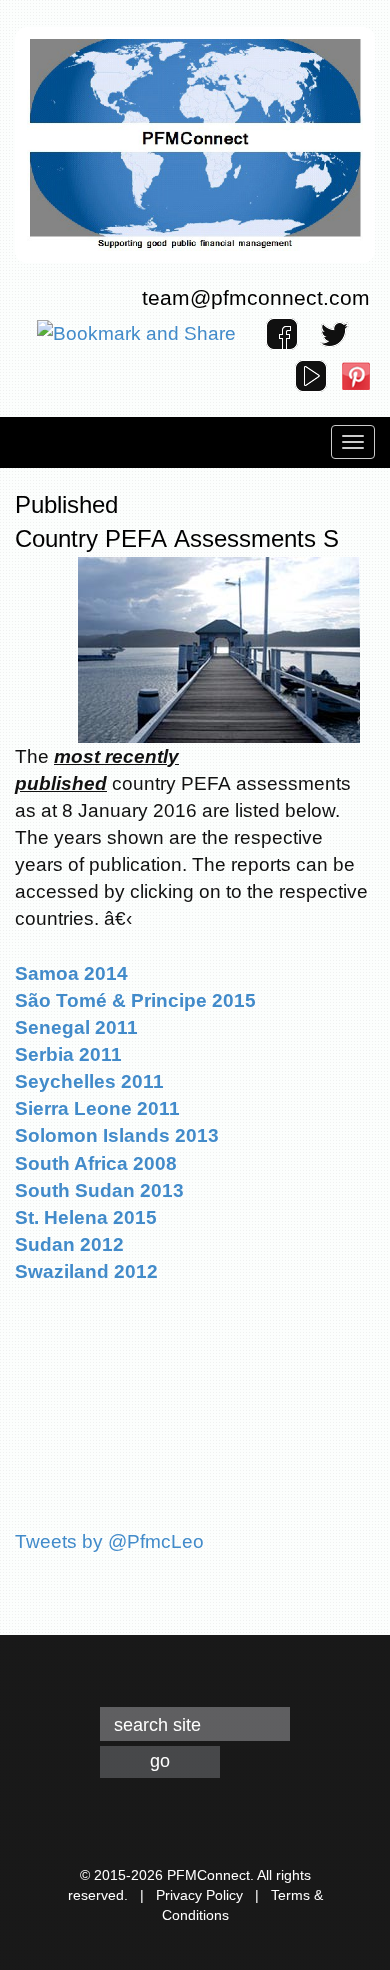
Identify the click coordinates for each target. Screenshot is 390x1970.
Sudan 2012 (69, 1244)
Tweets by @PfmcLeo (109, 1541)
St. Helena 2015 (86, 1217)
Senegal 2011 (76, 1027)
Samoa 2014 (71, 973)
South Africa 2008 (96, 1163)
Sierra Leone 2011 (97, 1108)
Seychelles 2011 (89, 1081)
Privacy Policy (199, 1895)
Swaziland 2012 (86, 1271)
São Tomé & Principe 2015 (135, 1000)
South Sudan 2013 (99, 1190)
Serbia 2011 (68, 1054)
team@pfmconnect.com (256, 297)
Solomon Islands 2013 (117, 1135)
